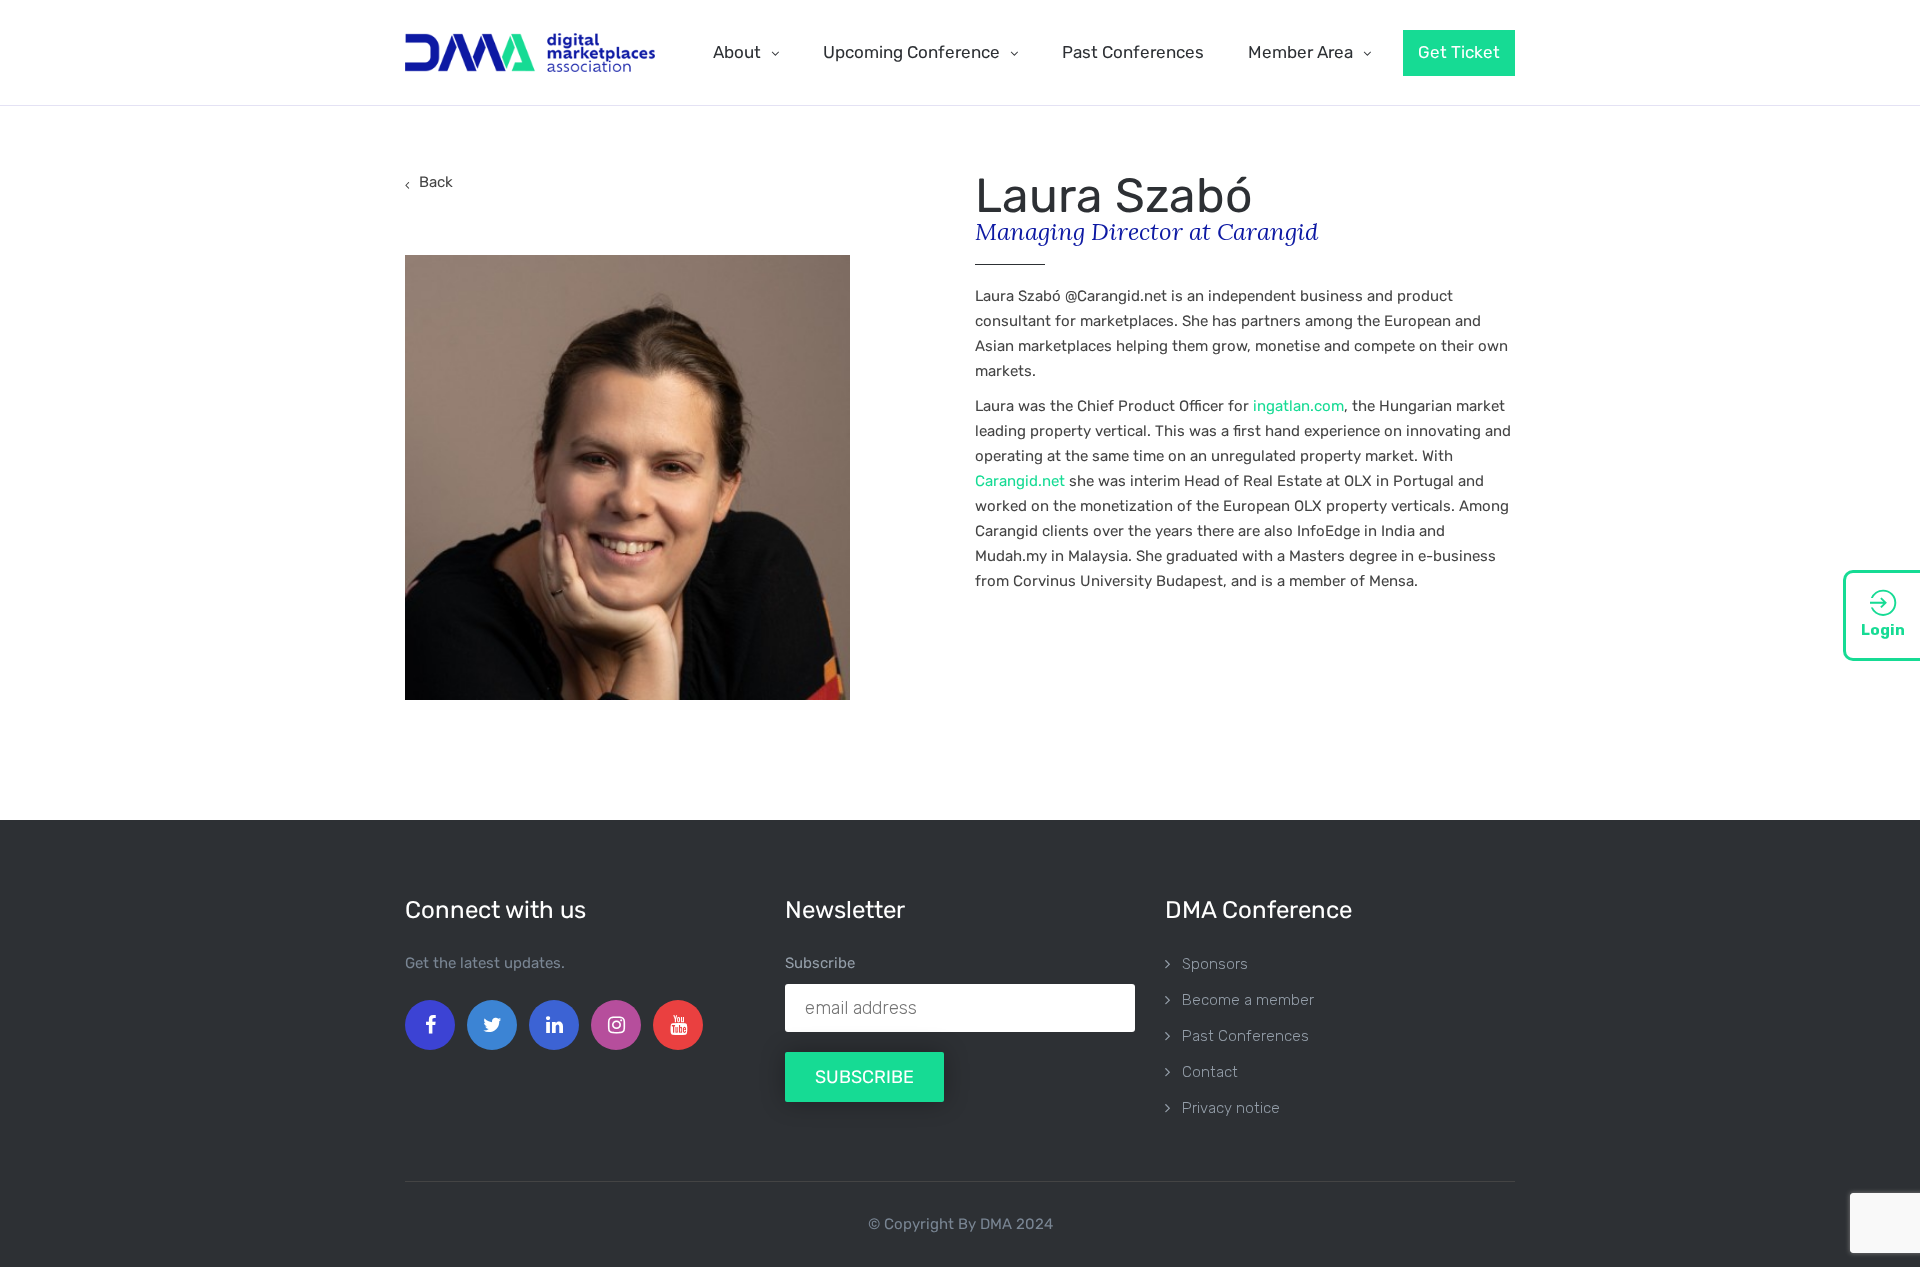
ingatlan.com (1298, 406)
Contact (1210, 1072)
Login (1883, 630)
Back (436, 182)
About (737, 52)
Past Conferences (1133, 52)
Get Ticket (1459, 52)
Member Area (1300, 52)
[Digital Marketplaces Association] (530, 52)
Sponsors (1215, 964)
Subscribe (820, 963)
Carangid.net (1020, 481)
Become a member (1248, 1000)
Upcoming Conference (911, 52)
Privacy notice (1231, 1108)
